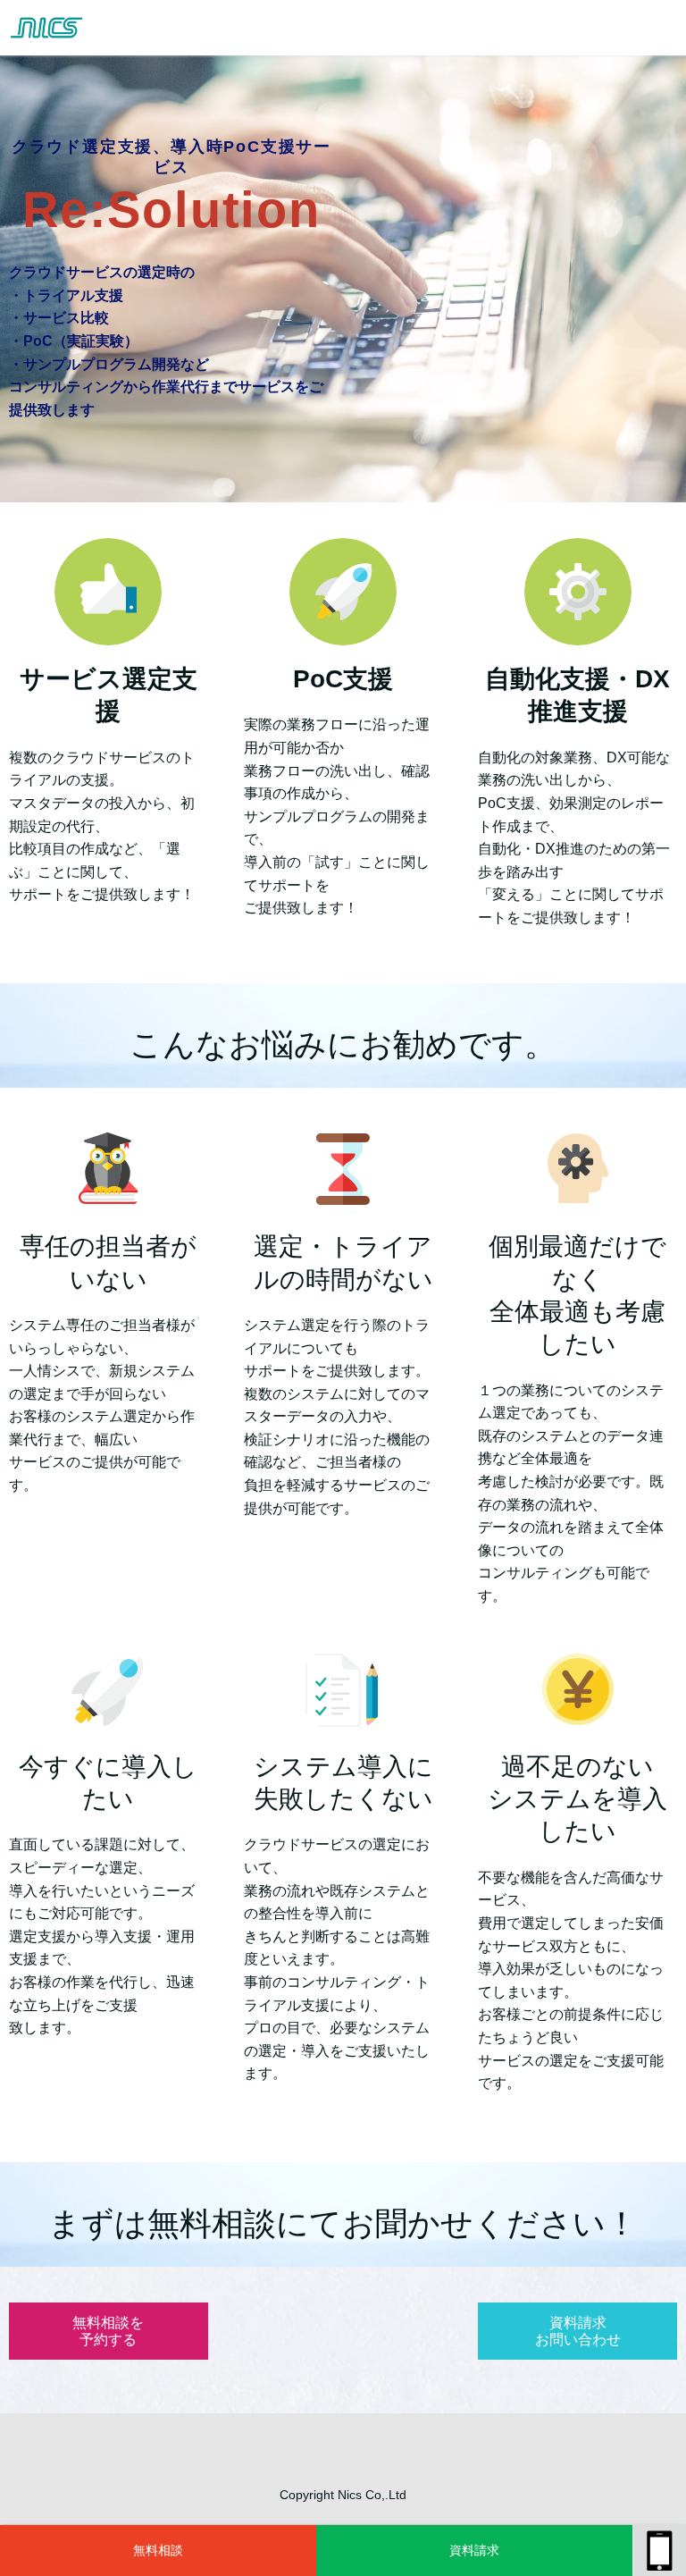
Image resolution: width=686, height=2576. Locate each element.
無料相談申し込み (158, 2559)
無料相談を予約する (108, 2331)
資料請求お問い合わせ (474, 2559)
